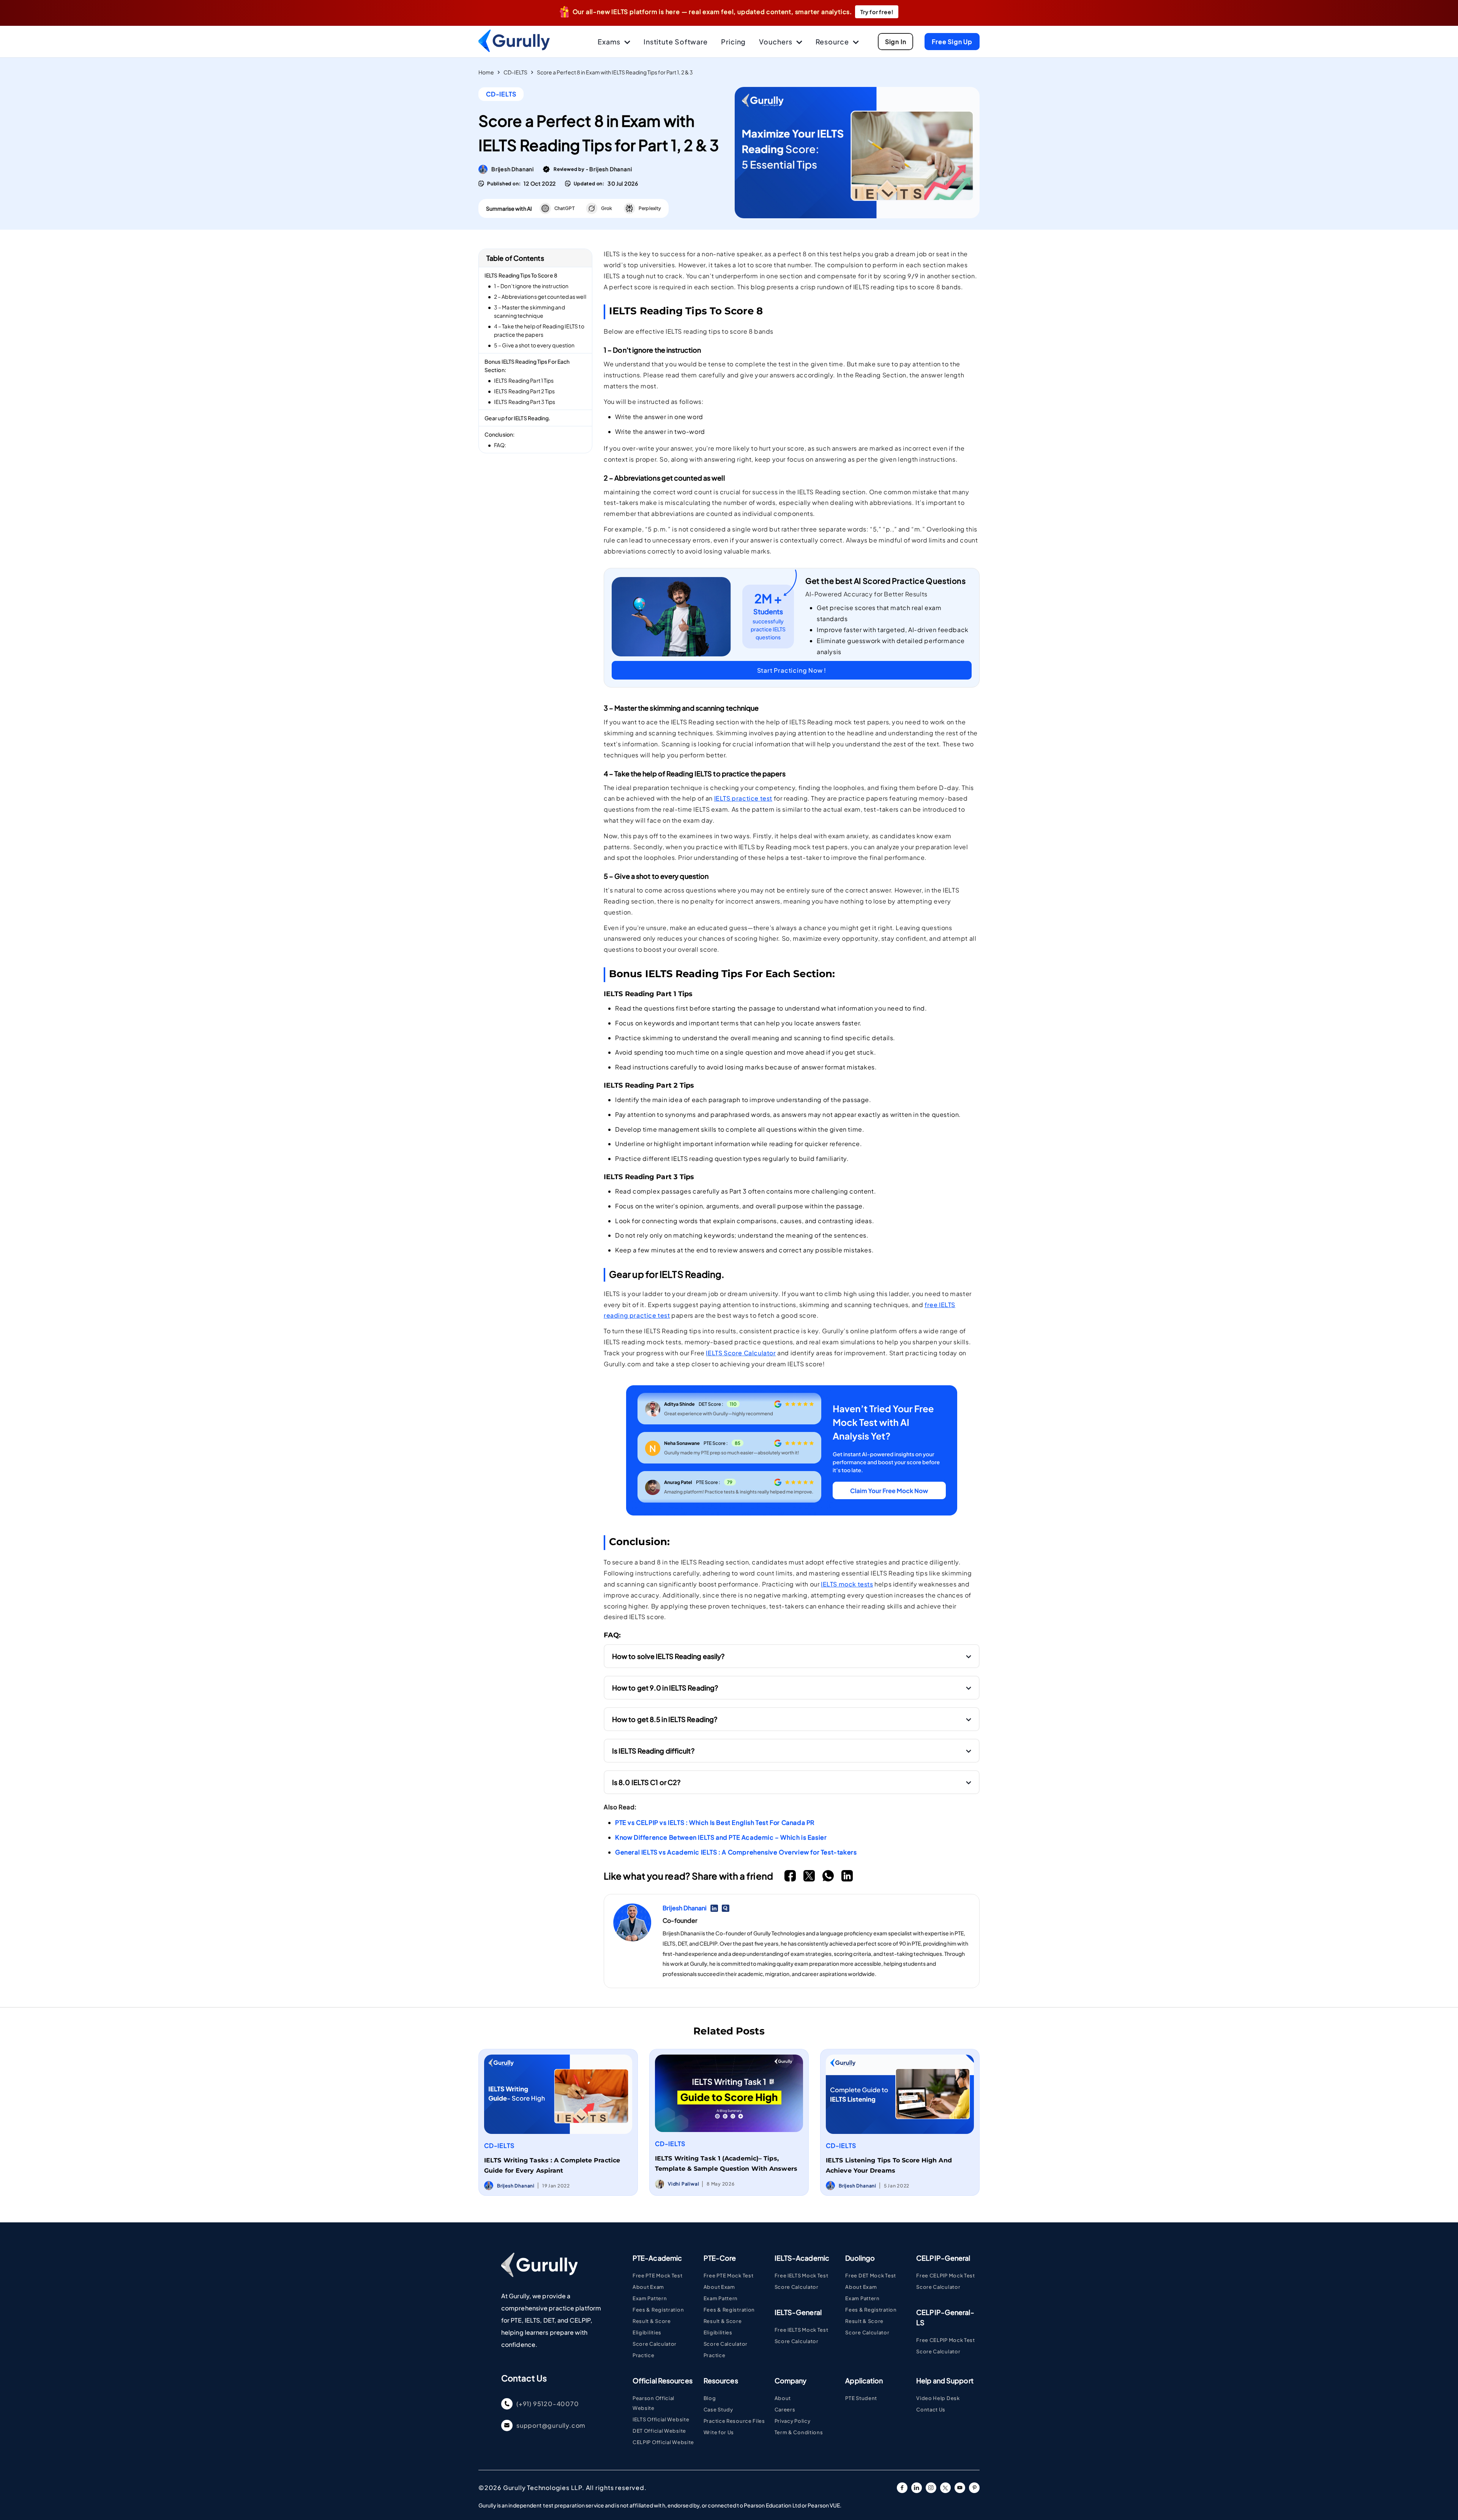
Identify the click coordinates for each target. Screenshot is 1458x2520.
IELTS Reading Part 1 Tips (524, 380)
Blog (710, 2398)
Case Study (718, 2410)
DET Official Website (659, 2431)
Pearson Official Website (653, 2403)
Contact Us (931, 2410)
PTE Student (861, 2398)
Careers (785, 2410)
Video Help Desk (938, 2398)
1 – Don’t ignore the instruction (531, 286)
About (783, 2398)
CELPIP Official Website (663, 2442)
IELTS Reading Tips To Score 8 (521, 275)
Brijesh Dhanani (513, 169)
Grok (607, 208)
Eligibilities (647, 2332)
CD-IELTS (515, 72)
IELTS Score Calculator (741, 1353)
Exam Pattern (650, 2298)
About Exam (648, 2287)
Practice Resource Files (734, 2421)
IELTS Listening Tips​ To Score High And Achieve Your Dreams (889, 2165)
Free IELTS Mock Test (802, 2276)
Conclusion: (499, 434)
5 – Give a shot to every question (534, 345)
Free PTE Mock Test (658, 2276)
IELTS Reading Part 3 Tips (525, 402)
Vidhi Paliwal (683, 2184)
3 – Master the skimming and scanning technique (529, 311)
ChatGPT (564, 208)
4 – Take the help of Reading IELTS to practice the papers (539, 330)
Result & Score (652, 2321)
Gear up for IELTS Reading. (518, 418)
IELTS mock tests (847, 1584)
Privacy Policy (793, 2421)
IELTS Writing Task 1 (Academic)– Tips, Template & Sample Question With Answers (726, 2164)
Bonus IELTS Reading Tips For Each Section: (527, 366)
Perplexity (650, 208)
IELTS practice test (743, 798)
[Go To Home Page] (539, 2275)
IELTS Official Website (661, 2419)
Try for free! (877, 12)
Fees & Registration (658, 2310)
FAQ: (500, 445)
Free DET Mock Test (871, 2276)
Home (486, 72)
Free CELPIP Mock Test (946, 2276)
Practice (644, 2355)
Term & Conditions (799, 2432)
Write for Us (719, 2432)
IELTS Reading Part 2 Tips (525, 391)
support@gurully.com (551, 2425)
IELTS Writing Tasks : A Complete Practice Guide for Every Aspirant (552, 2165)
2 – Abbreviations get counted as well (540, 296)
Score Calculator (655, 2344)
